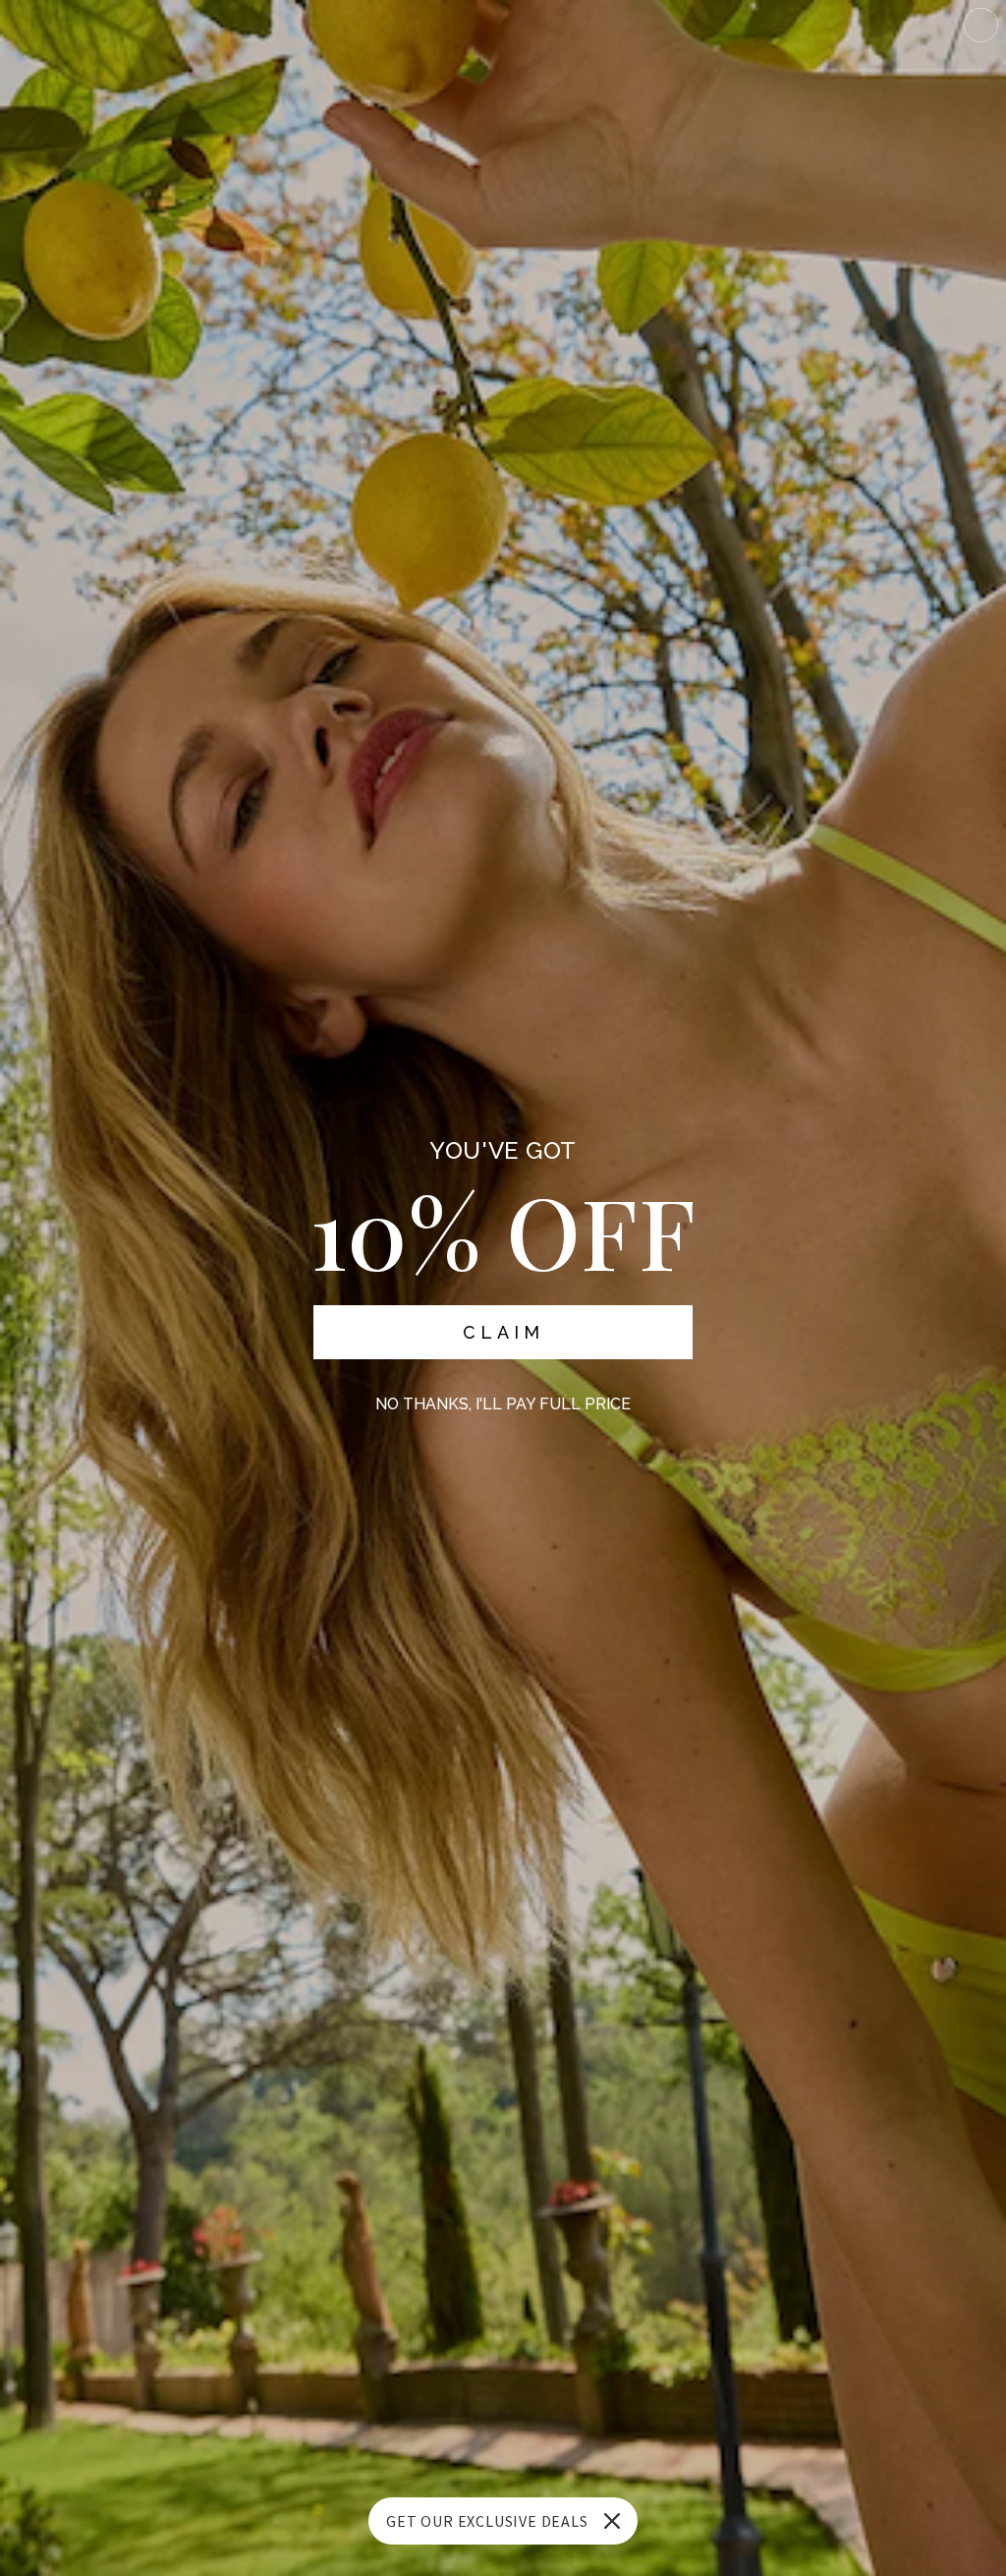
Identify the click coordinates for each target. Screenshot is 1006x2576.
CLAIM (503, 1332)
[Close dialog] (981, 25)
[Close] (612, 2521)
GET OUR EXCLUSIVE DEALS (487, 2521)
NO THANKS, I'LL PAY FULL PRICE (503, 1404)
